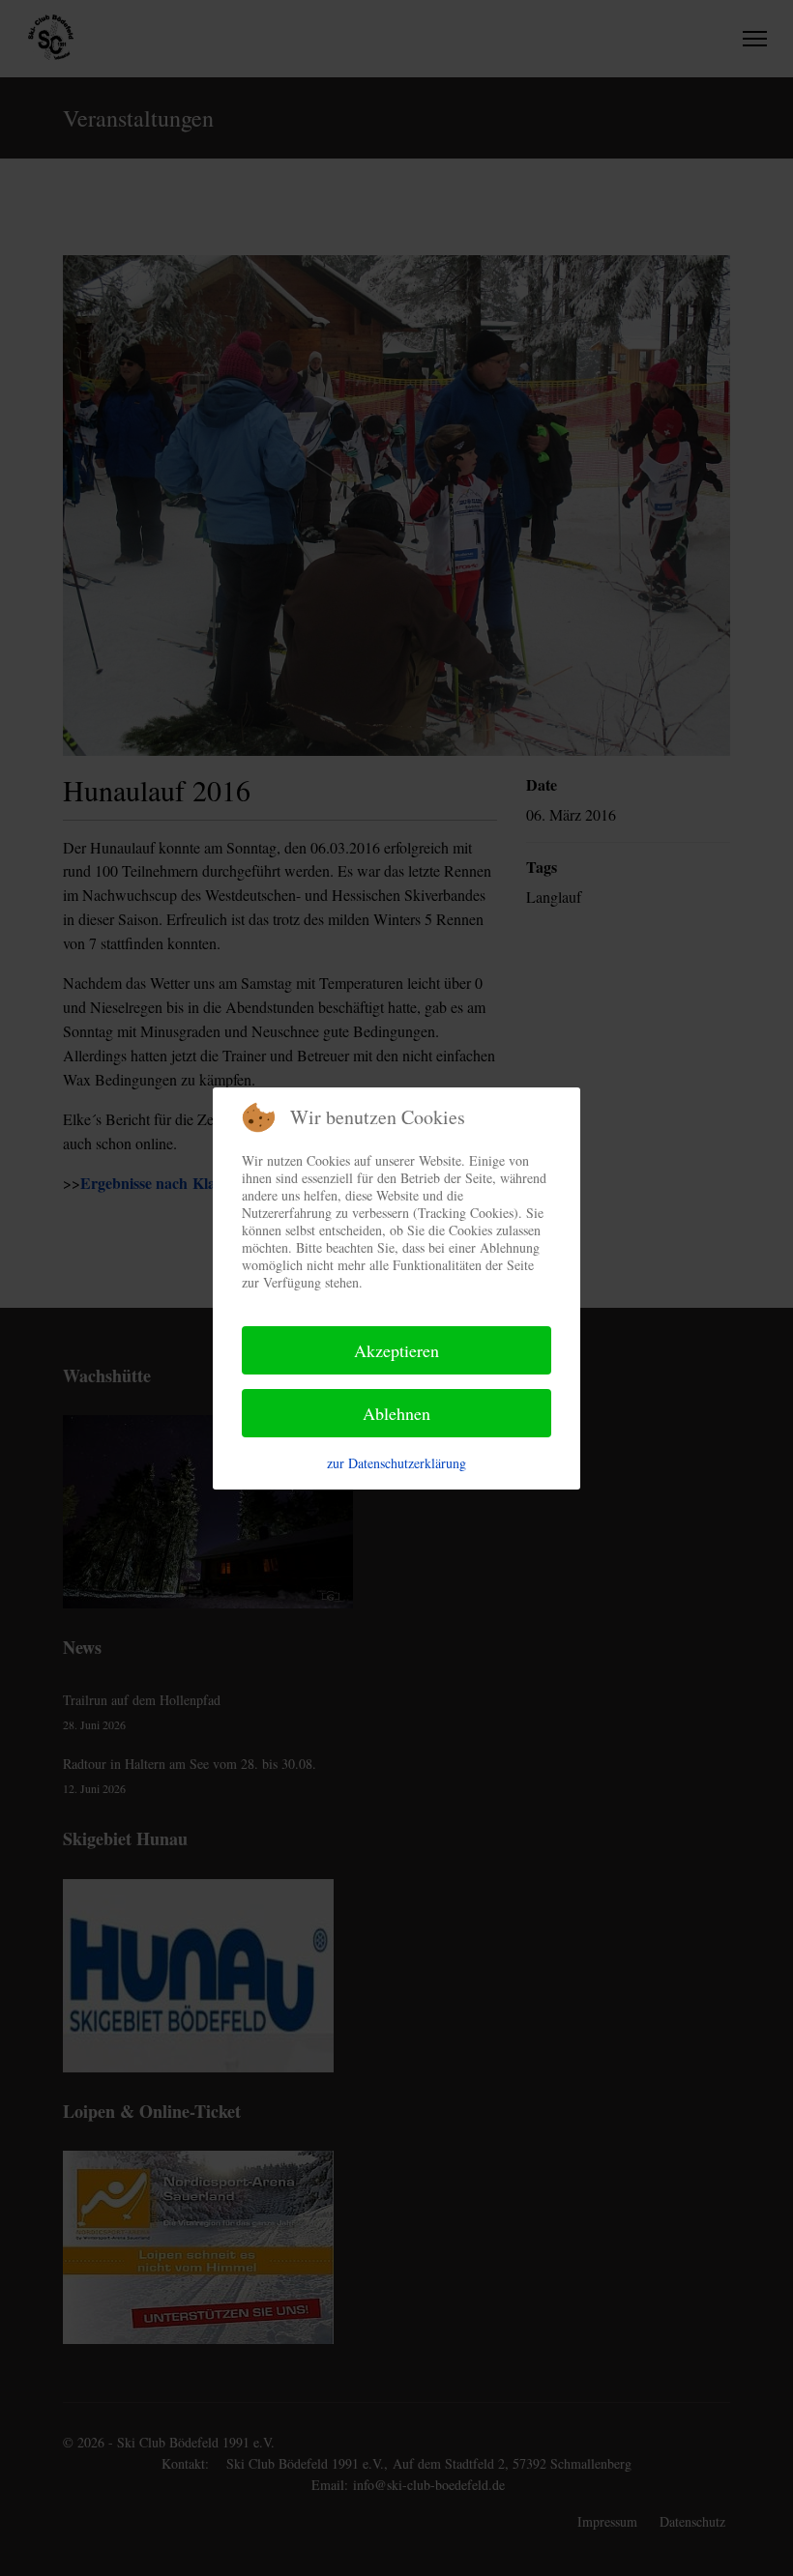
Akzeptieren (396, 1350)
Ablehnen (396, 1413)
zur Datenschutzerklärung (396, 1463)
